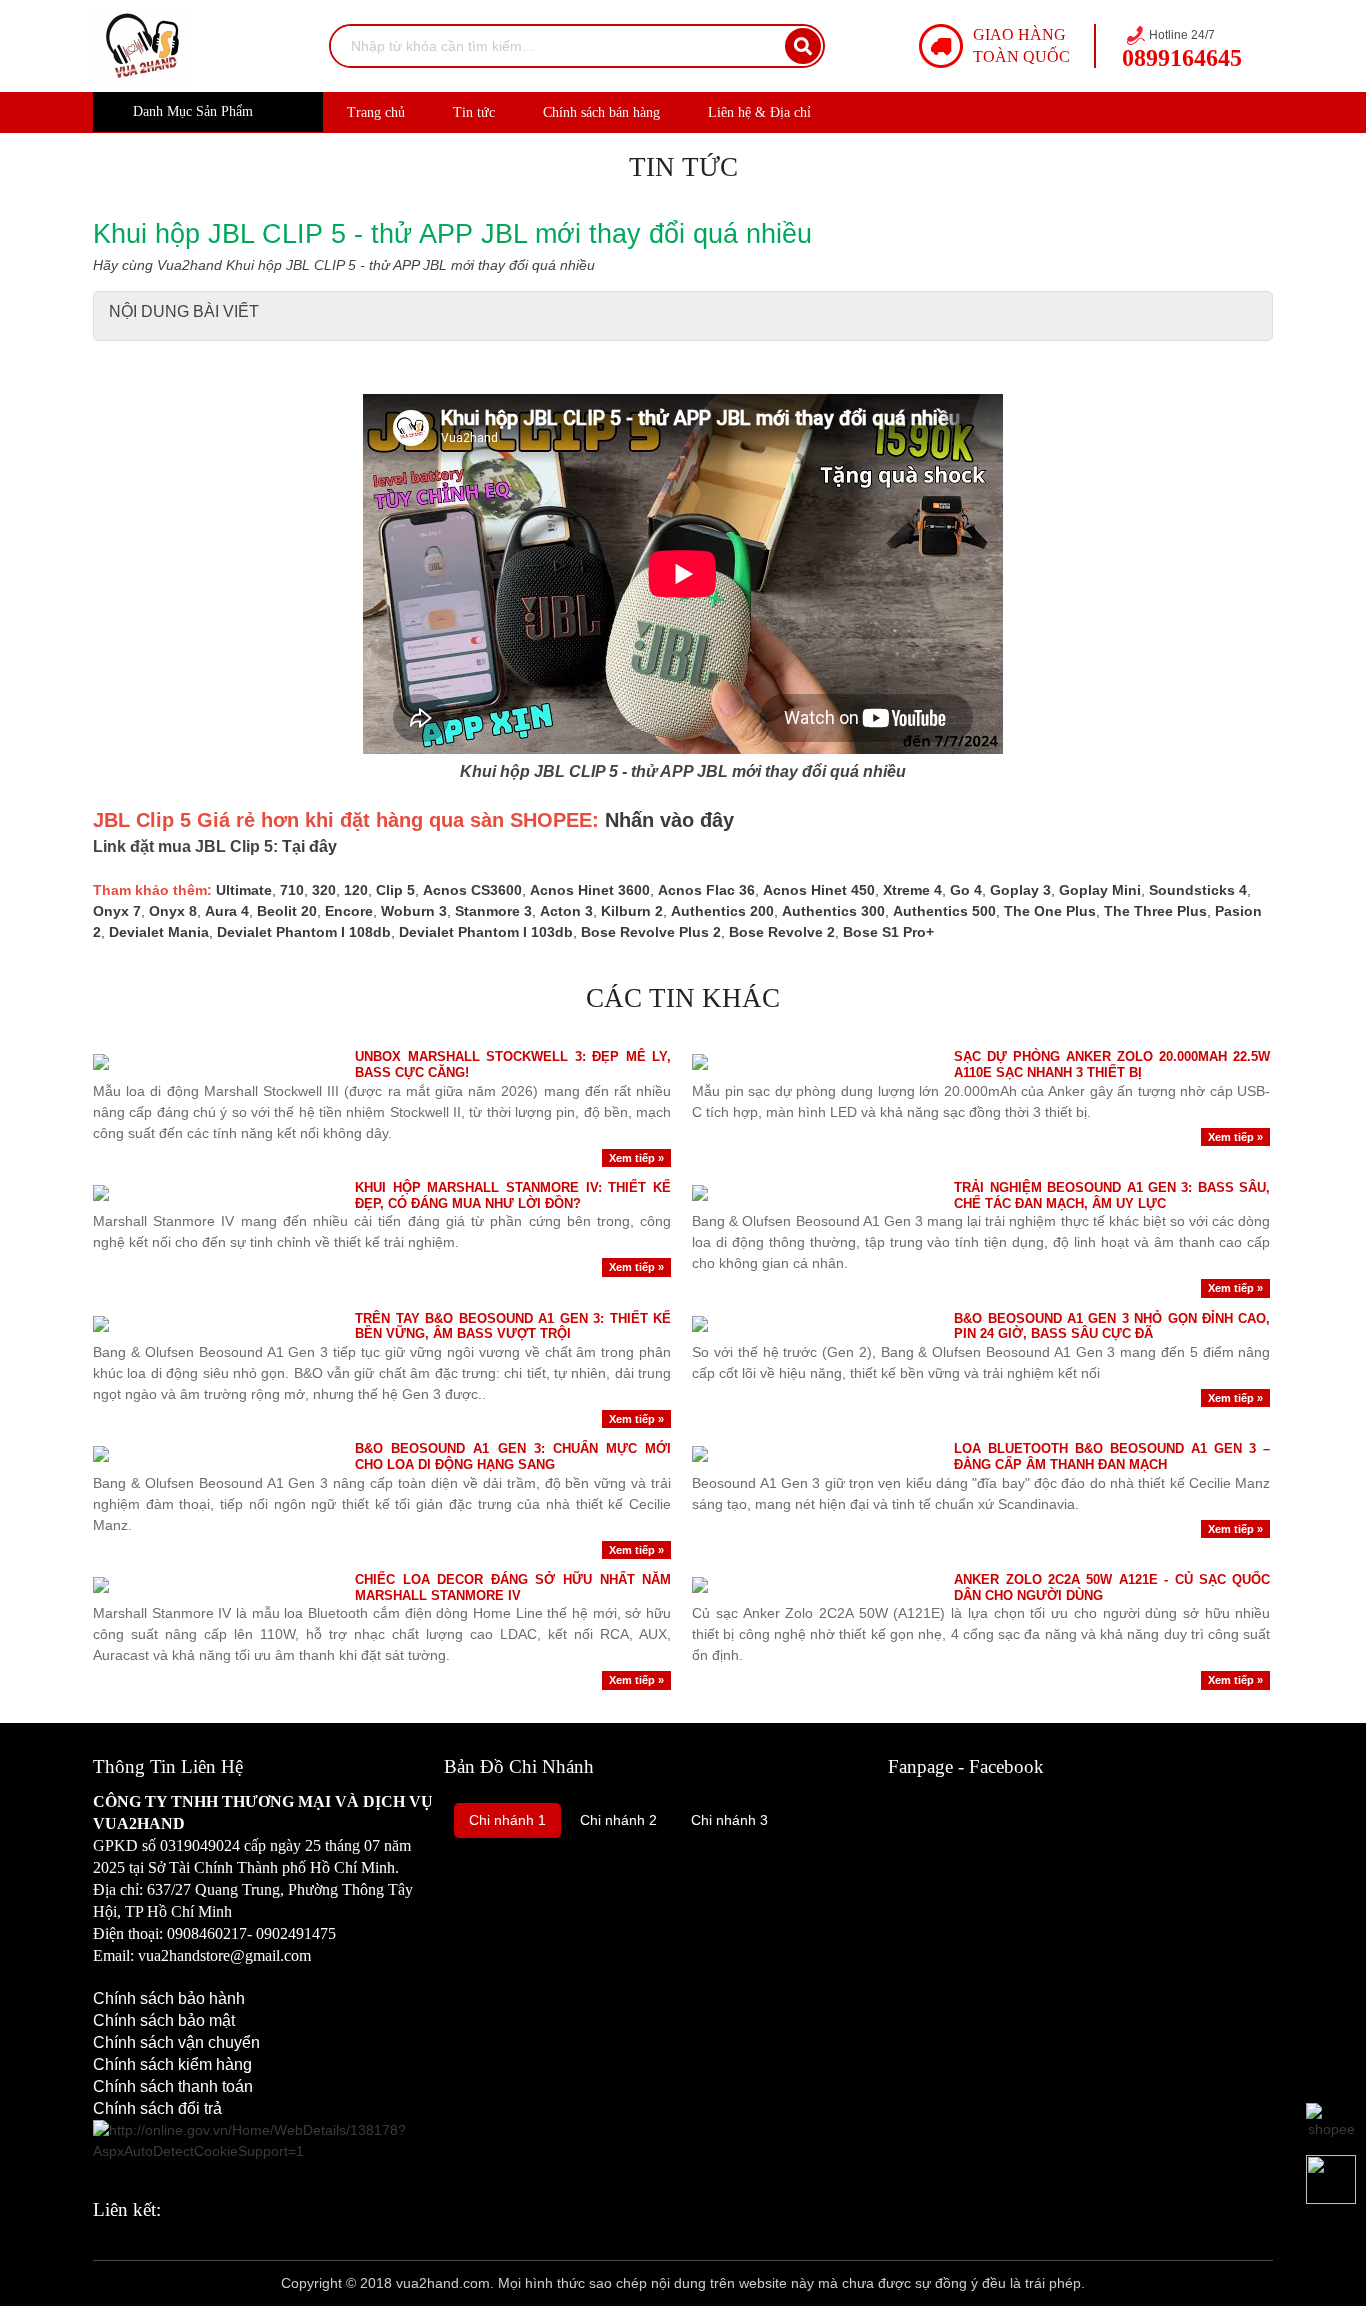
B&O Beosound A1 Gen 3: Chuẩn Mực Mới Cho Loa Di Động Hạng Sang (513, 1456)
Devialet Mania (159, 932)
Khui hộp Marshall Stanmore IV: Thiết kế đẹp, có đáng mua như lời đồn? (513, 1195)
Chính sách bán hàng (601, 112)
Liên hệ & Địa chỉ (759, 112)
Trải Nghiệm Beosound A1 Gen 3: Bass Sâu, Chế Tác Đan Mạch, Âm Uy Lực (1112, 1195)
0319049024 (200, 1845)
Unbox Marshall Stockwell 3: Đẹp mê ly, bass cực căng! (513, 1064)
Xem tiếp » (636, 1158)
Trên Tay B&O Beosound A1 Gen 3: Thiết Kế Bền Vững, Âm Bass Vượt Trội (513, 1326)
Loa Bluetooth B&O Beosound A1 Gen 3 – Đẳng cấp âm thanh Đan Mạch (1112, 1456)
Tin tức (474, 112)
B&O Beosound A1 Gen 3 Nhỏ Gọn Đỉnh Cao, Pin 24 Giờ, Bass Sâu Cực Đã (1112, 1326)
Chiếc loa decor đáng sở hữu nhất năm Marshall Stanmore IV (513, 1587)
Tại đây (309, 846)
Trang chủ (376, 112)
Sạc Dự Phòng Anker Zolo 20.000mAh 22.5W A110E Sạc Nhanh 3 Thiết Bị (1112, 1064)
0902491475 (296, 1933)
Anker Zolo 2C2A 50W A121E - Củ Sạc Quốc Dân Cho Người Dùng (1112, 1587)
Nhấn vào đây (669, 820)
